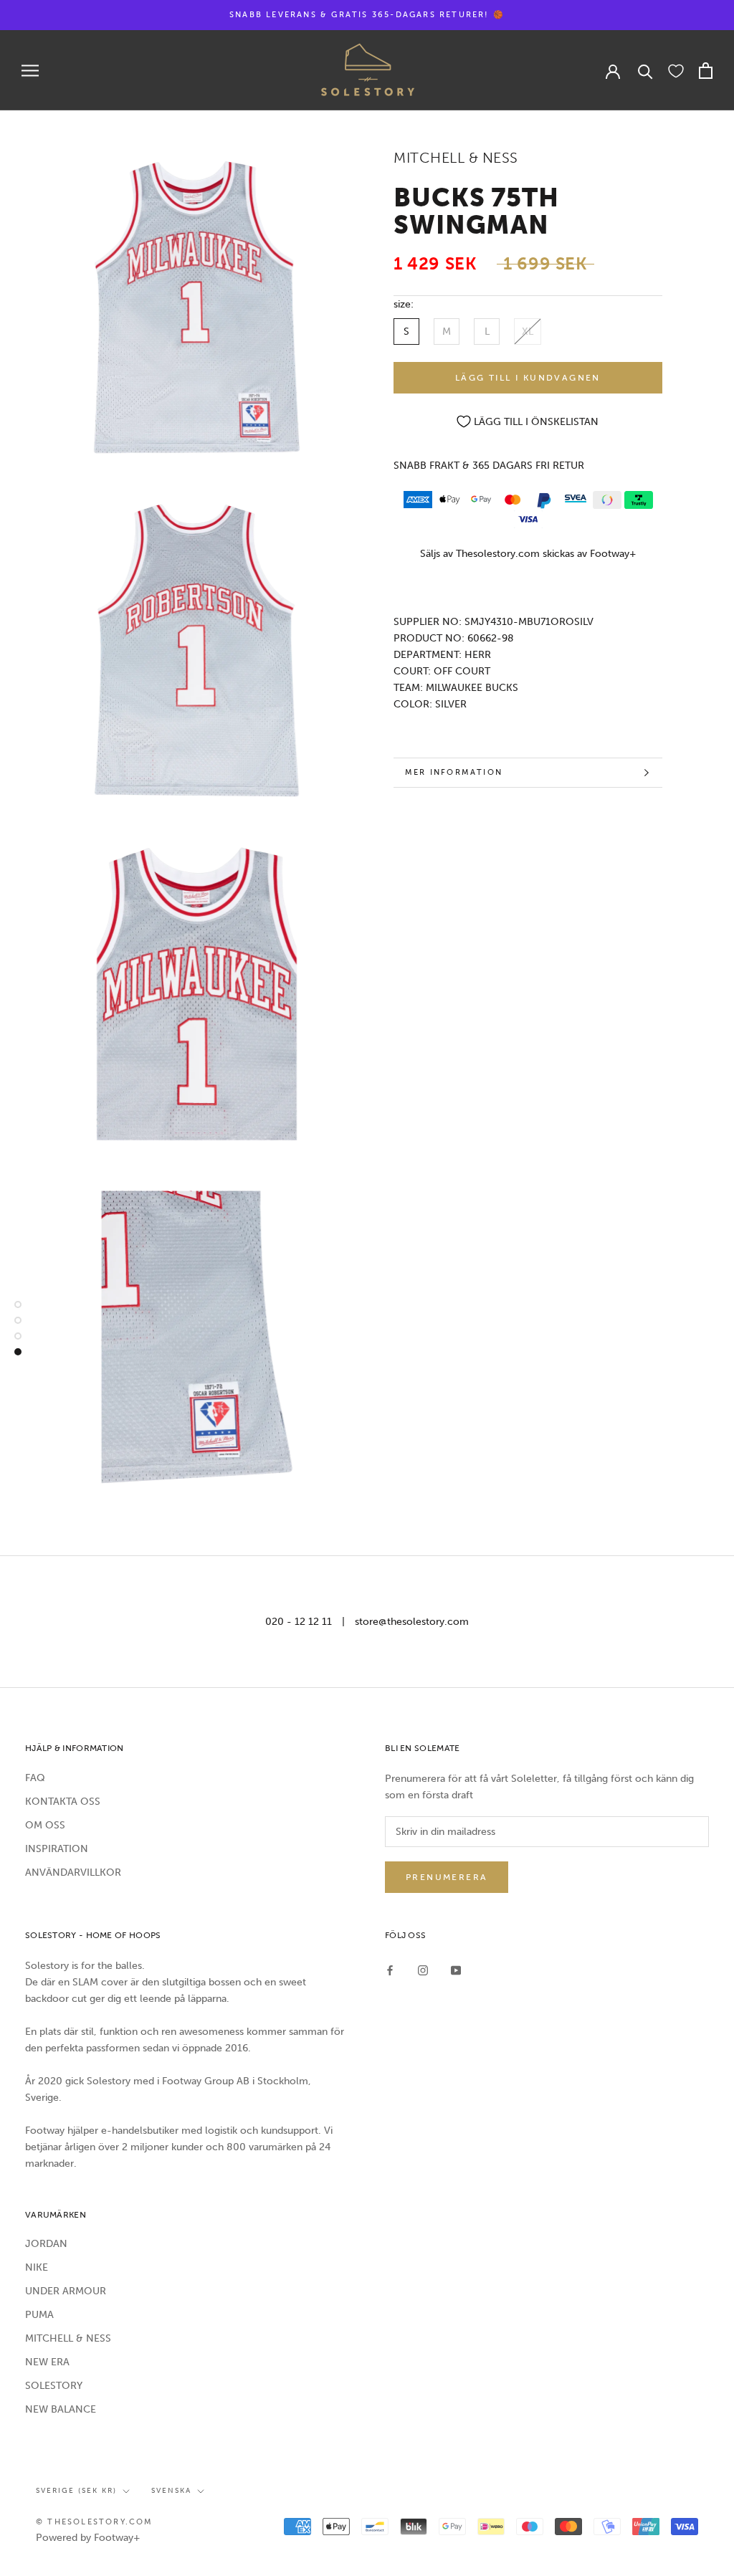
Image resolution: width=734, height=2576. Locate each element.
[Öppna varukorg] (706, 71)
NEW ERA (47, 2362)
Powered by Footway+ (88, 2538)
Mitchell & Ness (456, 158)
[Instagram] (423, 1970)
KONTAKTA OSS (63, 1802)
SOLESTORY (54, 2386)
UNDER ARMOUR (66, 2291)
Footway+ (613, 554)
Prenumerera (447, 1877)
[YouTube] (456, 1970)
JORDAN (46, 2244)
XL (528, 331)
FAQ (35, 1778)
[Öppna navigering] (30, 71)
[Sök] (645, 71)
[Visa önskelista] (676, 70)
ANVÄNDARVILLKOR (73, 1873)
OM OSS (45, 1825)
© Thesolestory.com (95, 2522)
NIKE (37, 2267)
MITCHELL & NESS (68, 2338)
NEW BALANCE (61, 2409)
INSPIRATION (57, 1849)
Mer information (454, 772)
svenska (171, 2491)
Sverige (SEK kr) (76, 2491)
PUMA (39, 2315)
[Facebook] (390, 1970)
